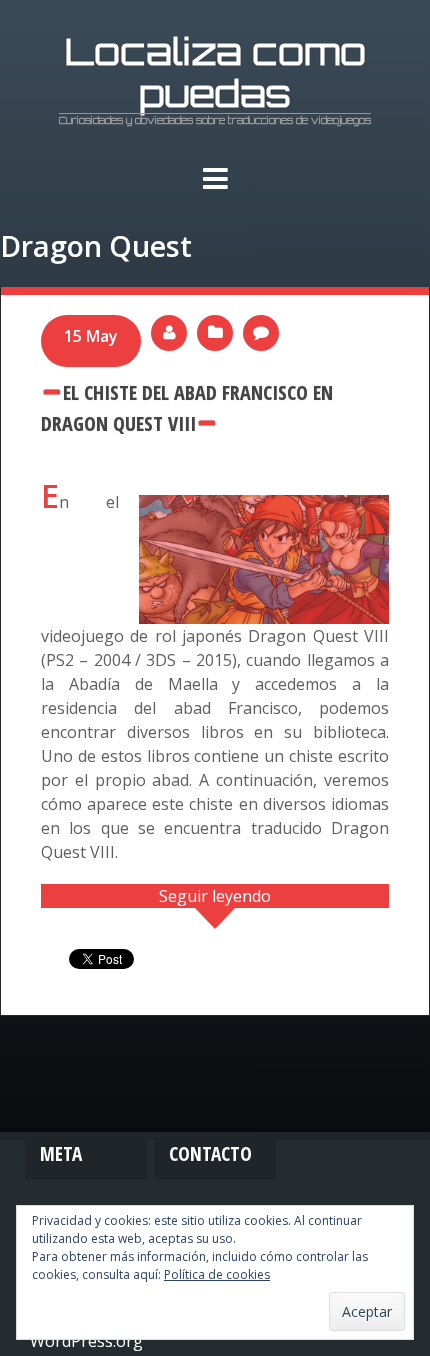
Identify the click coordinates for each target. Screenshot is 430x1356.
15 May (91, 336)
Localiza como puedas (215, 72)
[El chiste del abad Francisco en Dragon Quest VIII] (264, 507)
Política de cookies (217, 1274)
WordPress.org (86, 1341)
